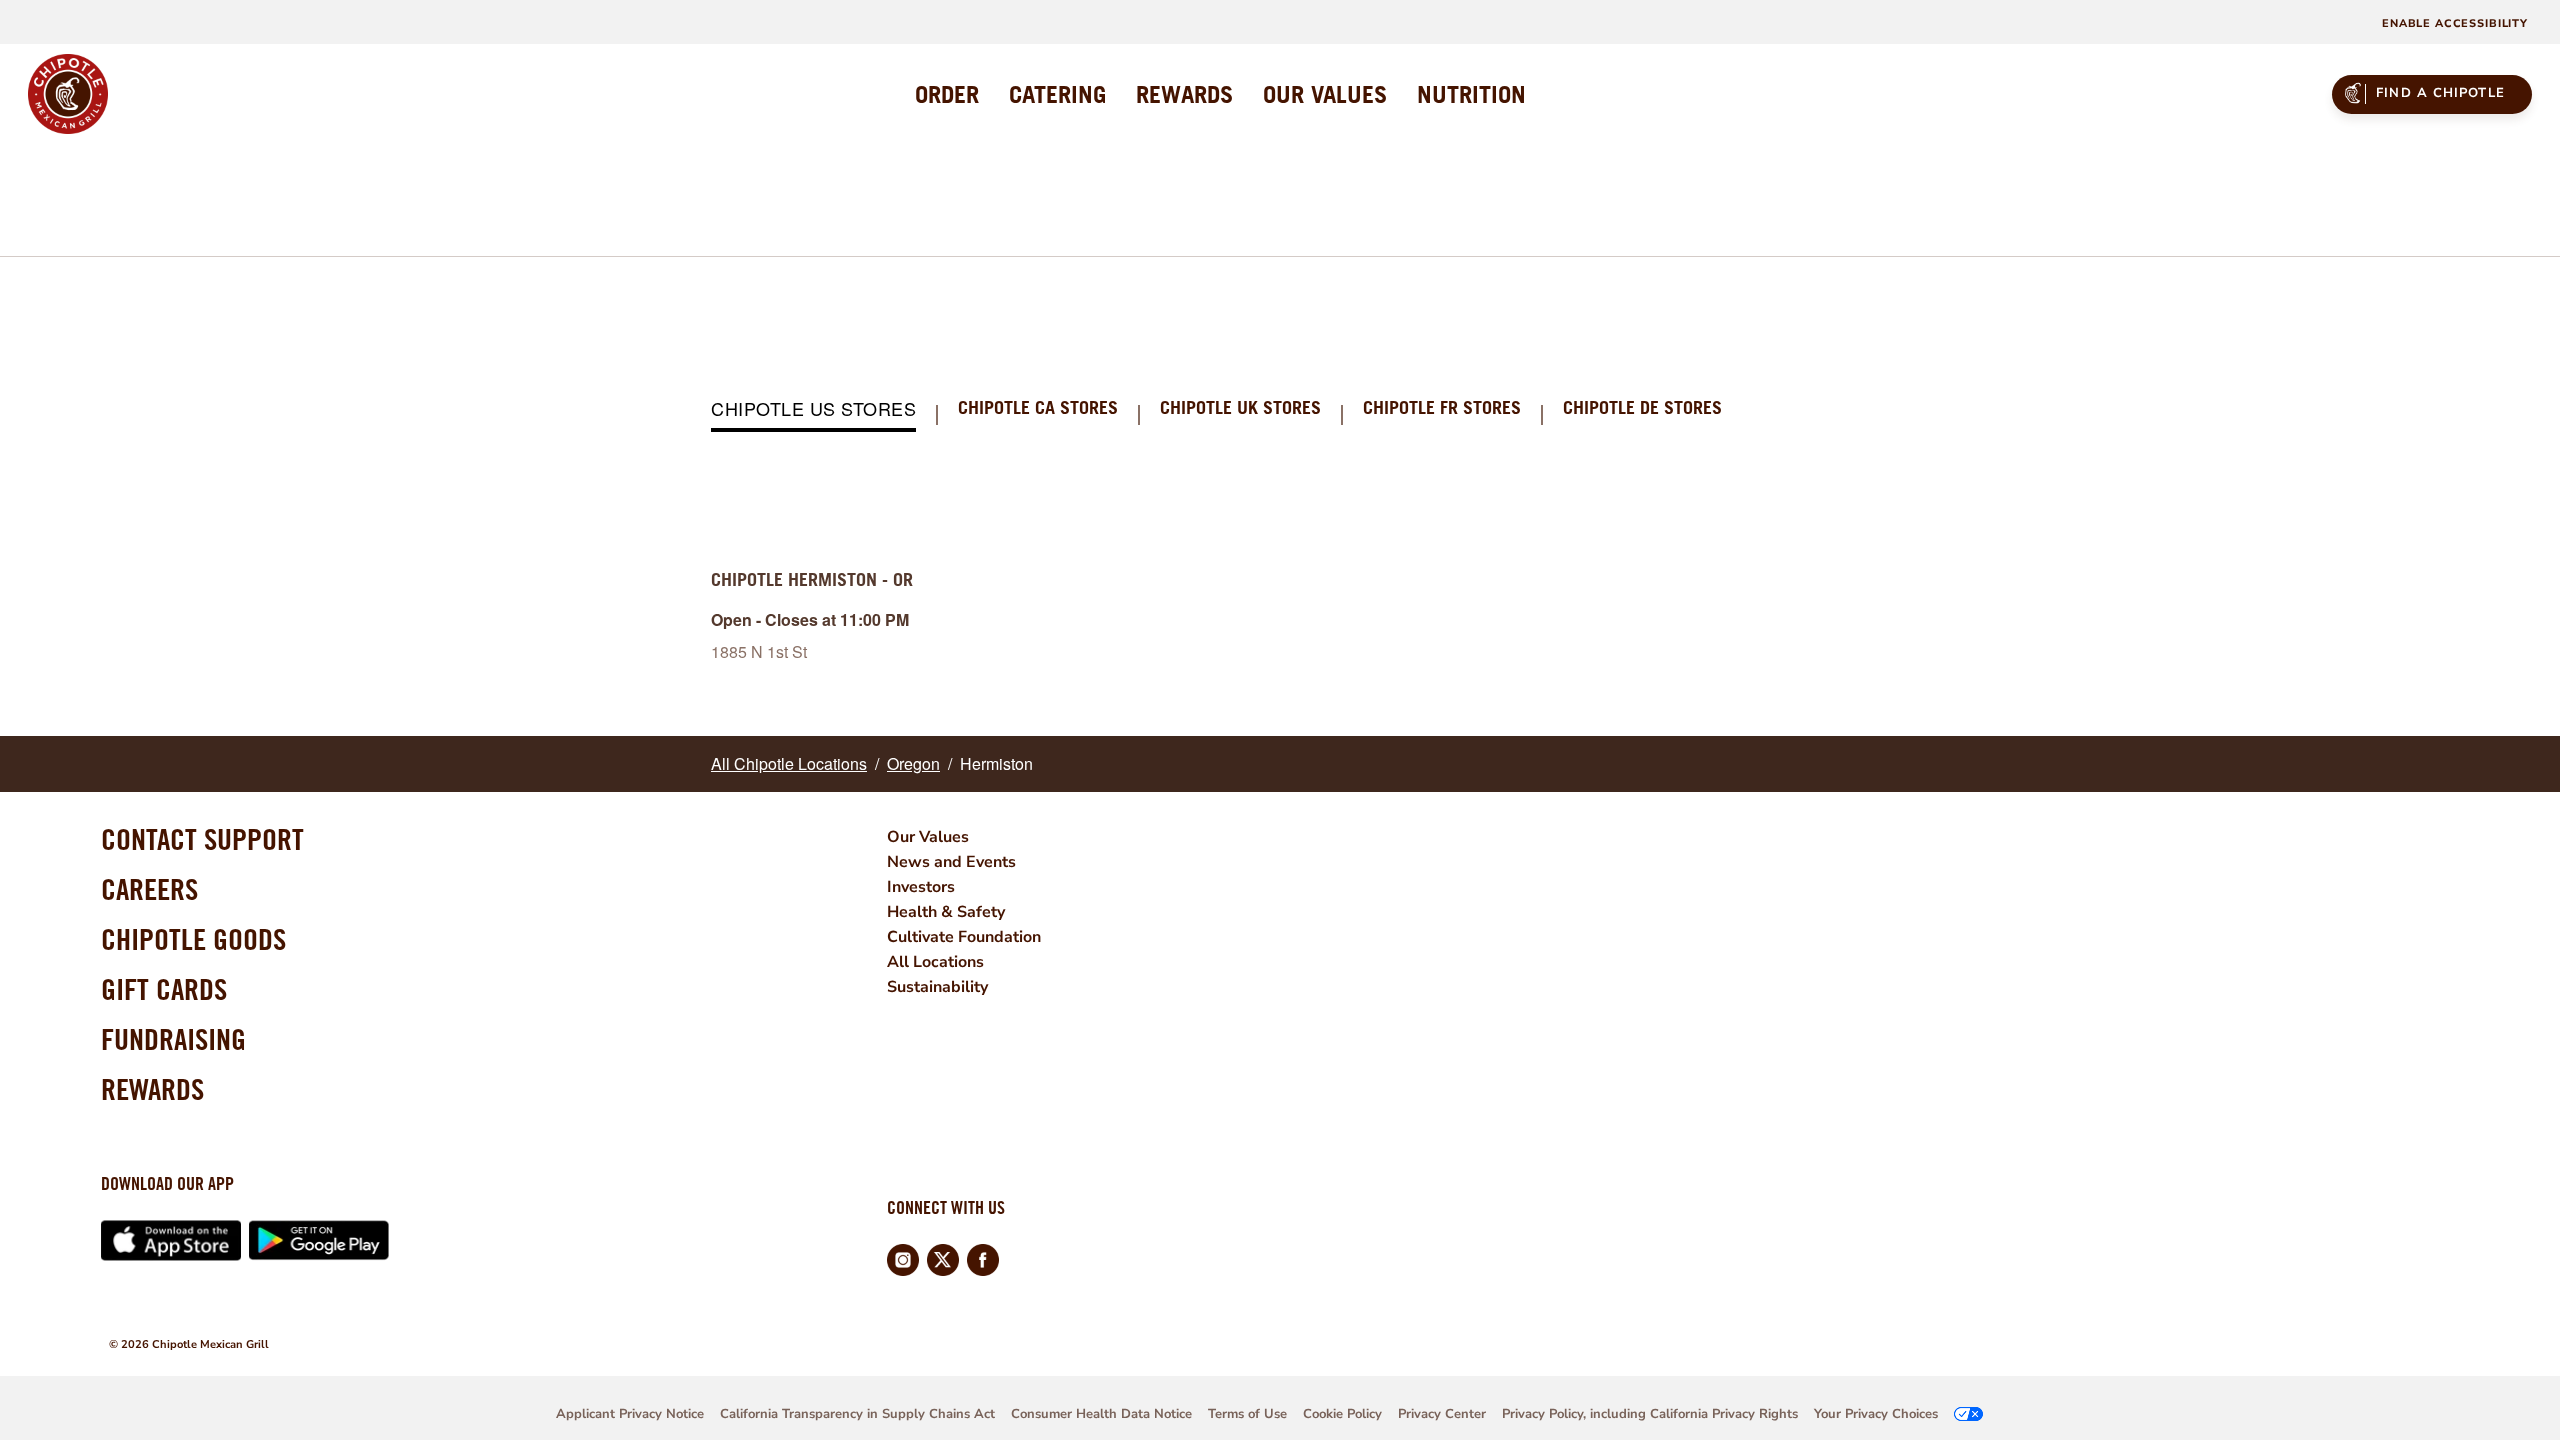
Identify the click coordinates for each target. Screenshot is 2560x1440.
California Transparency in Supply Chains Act (857, 1414)
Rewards (152, 1089)
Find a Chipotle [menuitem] (2440, 93)
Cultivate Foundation (964, 937)
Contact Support (202, 839)
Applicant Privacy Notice (630, 1414)
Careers (149, 889)
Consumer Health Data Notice (1101, 1414)
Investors (921, 887)
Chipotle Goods (193, 939)
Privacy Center (1442, 1414)
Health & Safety (946, 912)
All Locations (935, 962)
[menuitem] (947, 94)
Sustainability (937, 987)
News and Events (951, 862)
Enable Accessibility (2455, 23)
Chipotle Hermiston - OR (812, 579)
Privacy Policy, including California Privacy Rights (1650, 1414)
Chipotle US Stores (813, 409)
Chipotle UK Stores (1240, 408)
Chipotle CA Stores (1038, 408)
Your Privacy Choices (1876, 1414)
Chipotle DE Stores (1642, 408)
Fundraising (173, 1039)
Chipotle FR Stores (1442, 408)
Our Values (928, 837)
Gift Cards (164, 989)
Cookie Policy (1342, 1414)
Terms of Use (1247, 1414)
